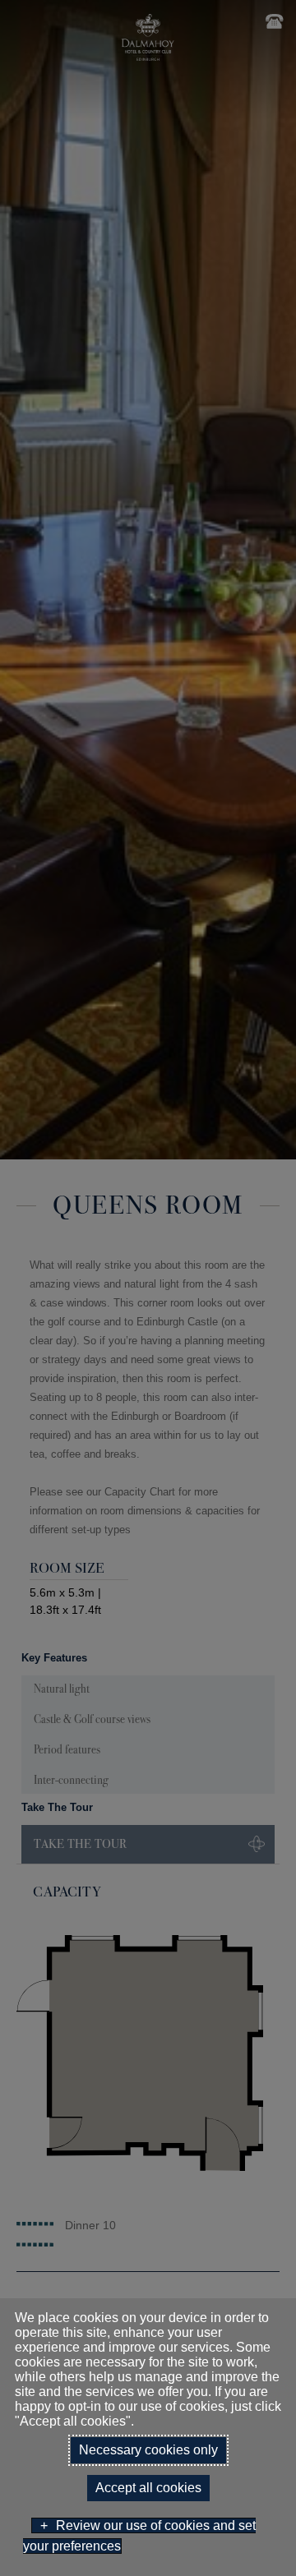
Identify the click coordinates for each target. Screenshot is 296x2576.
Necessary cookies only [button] (148, 2450)
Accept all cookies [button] (148, 2488)
